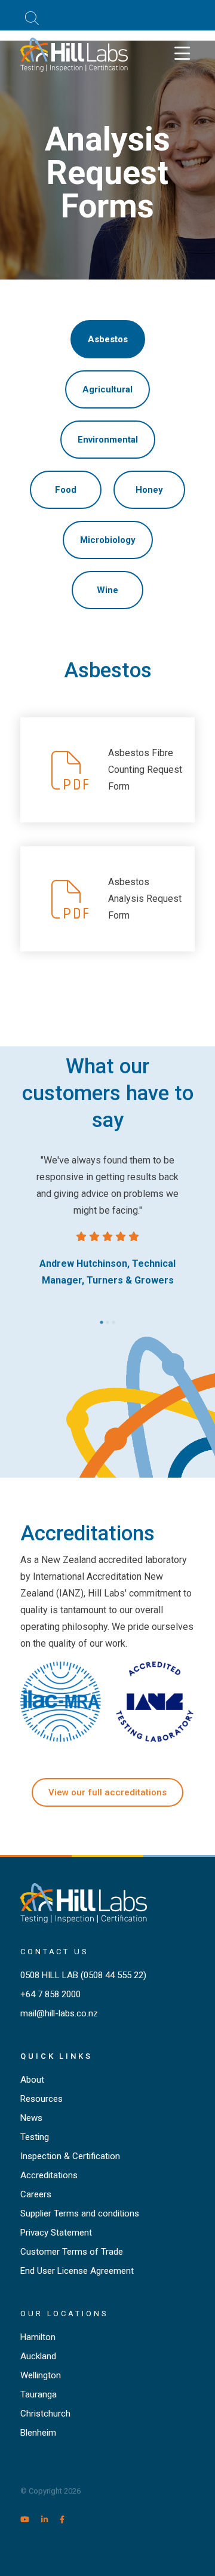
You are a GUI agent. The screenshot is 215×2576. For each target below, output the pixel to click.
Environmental (108, 440)
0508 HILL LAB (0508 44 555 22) (83, 1975)
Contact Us (55, 1952)
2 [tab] (107, 1319)
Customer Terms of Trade (72, 2252)
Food (66, 490)
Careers (36, 2194)
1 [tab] (102, 1319)
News (31, 2118)
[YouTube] (30, 2520)
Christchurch (45, 2414)
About (32, 2080)
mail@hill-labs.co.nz (59, 2013)
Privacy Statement (56, 2233)
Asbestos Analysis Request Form (145, 899)
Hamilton (38, 2337)
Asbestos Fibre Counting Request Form (145, 770)
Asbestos (108, 339)
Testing (35, 2137)
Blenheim (38, 2433)
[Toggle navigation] (182, 54)
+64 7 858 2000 (50, 1994)
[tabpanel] (107, 1221)
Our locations (64, 2314)
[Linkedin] (50, 2520)
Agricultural (107, 389)
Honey (149, 490)
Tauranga (39, 2394)
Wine (107, 590)
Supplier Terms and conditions (80, 2213)
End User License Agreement (77, 2271)
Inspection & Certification (70, 2156)
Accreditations (49, 2175)
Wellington (41, 2375)
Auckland (38, 2356)
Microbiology (108, 540)
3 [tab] (113, 1319)
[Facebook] (67, 2520)
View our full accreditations (107, 1792)
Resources (42, 2099)
